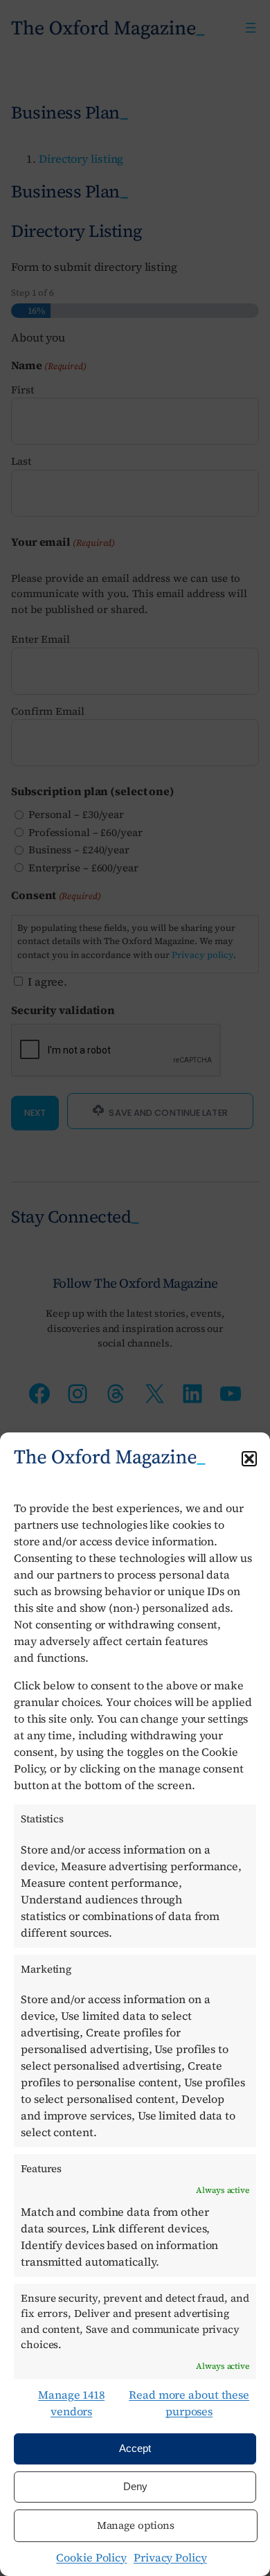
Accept (135, 2448)
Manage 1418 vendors (71, 2403)
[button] (249, 1459)
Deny (135, 2486)
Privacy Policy (170, 2557)
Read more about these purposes (189, 2403)
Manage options (136, 2525)
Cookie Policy (91, 2557)
